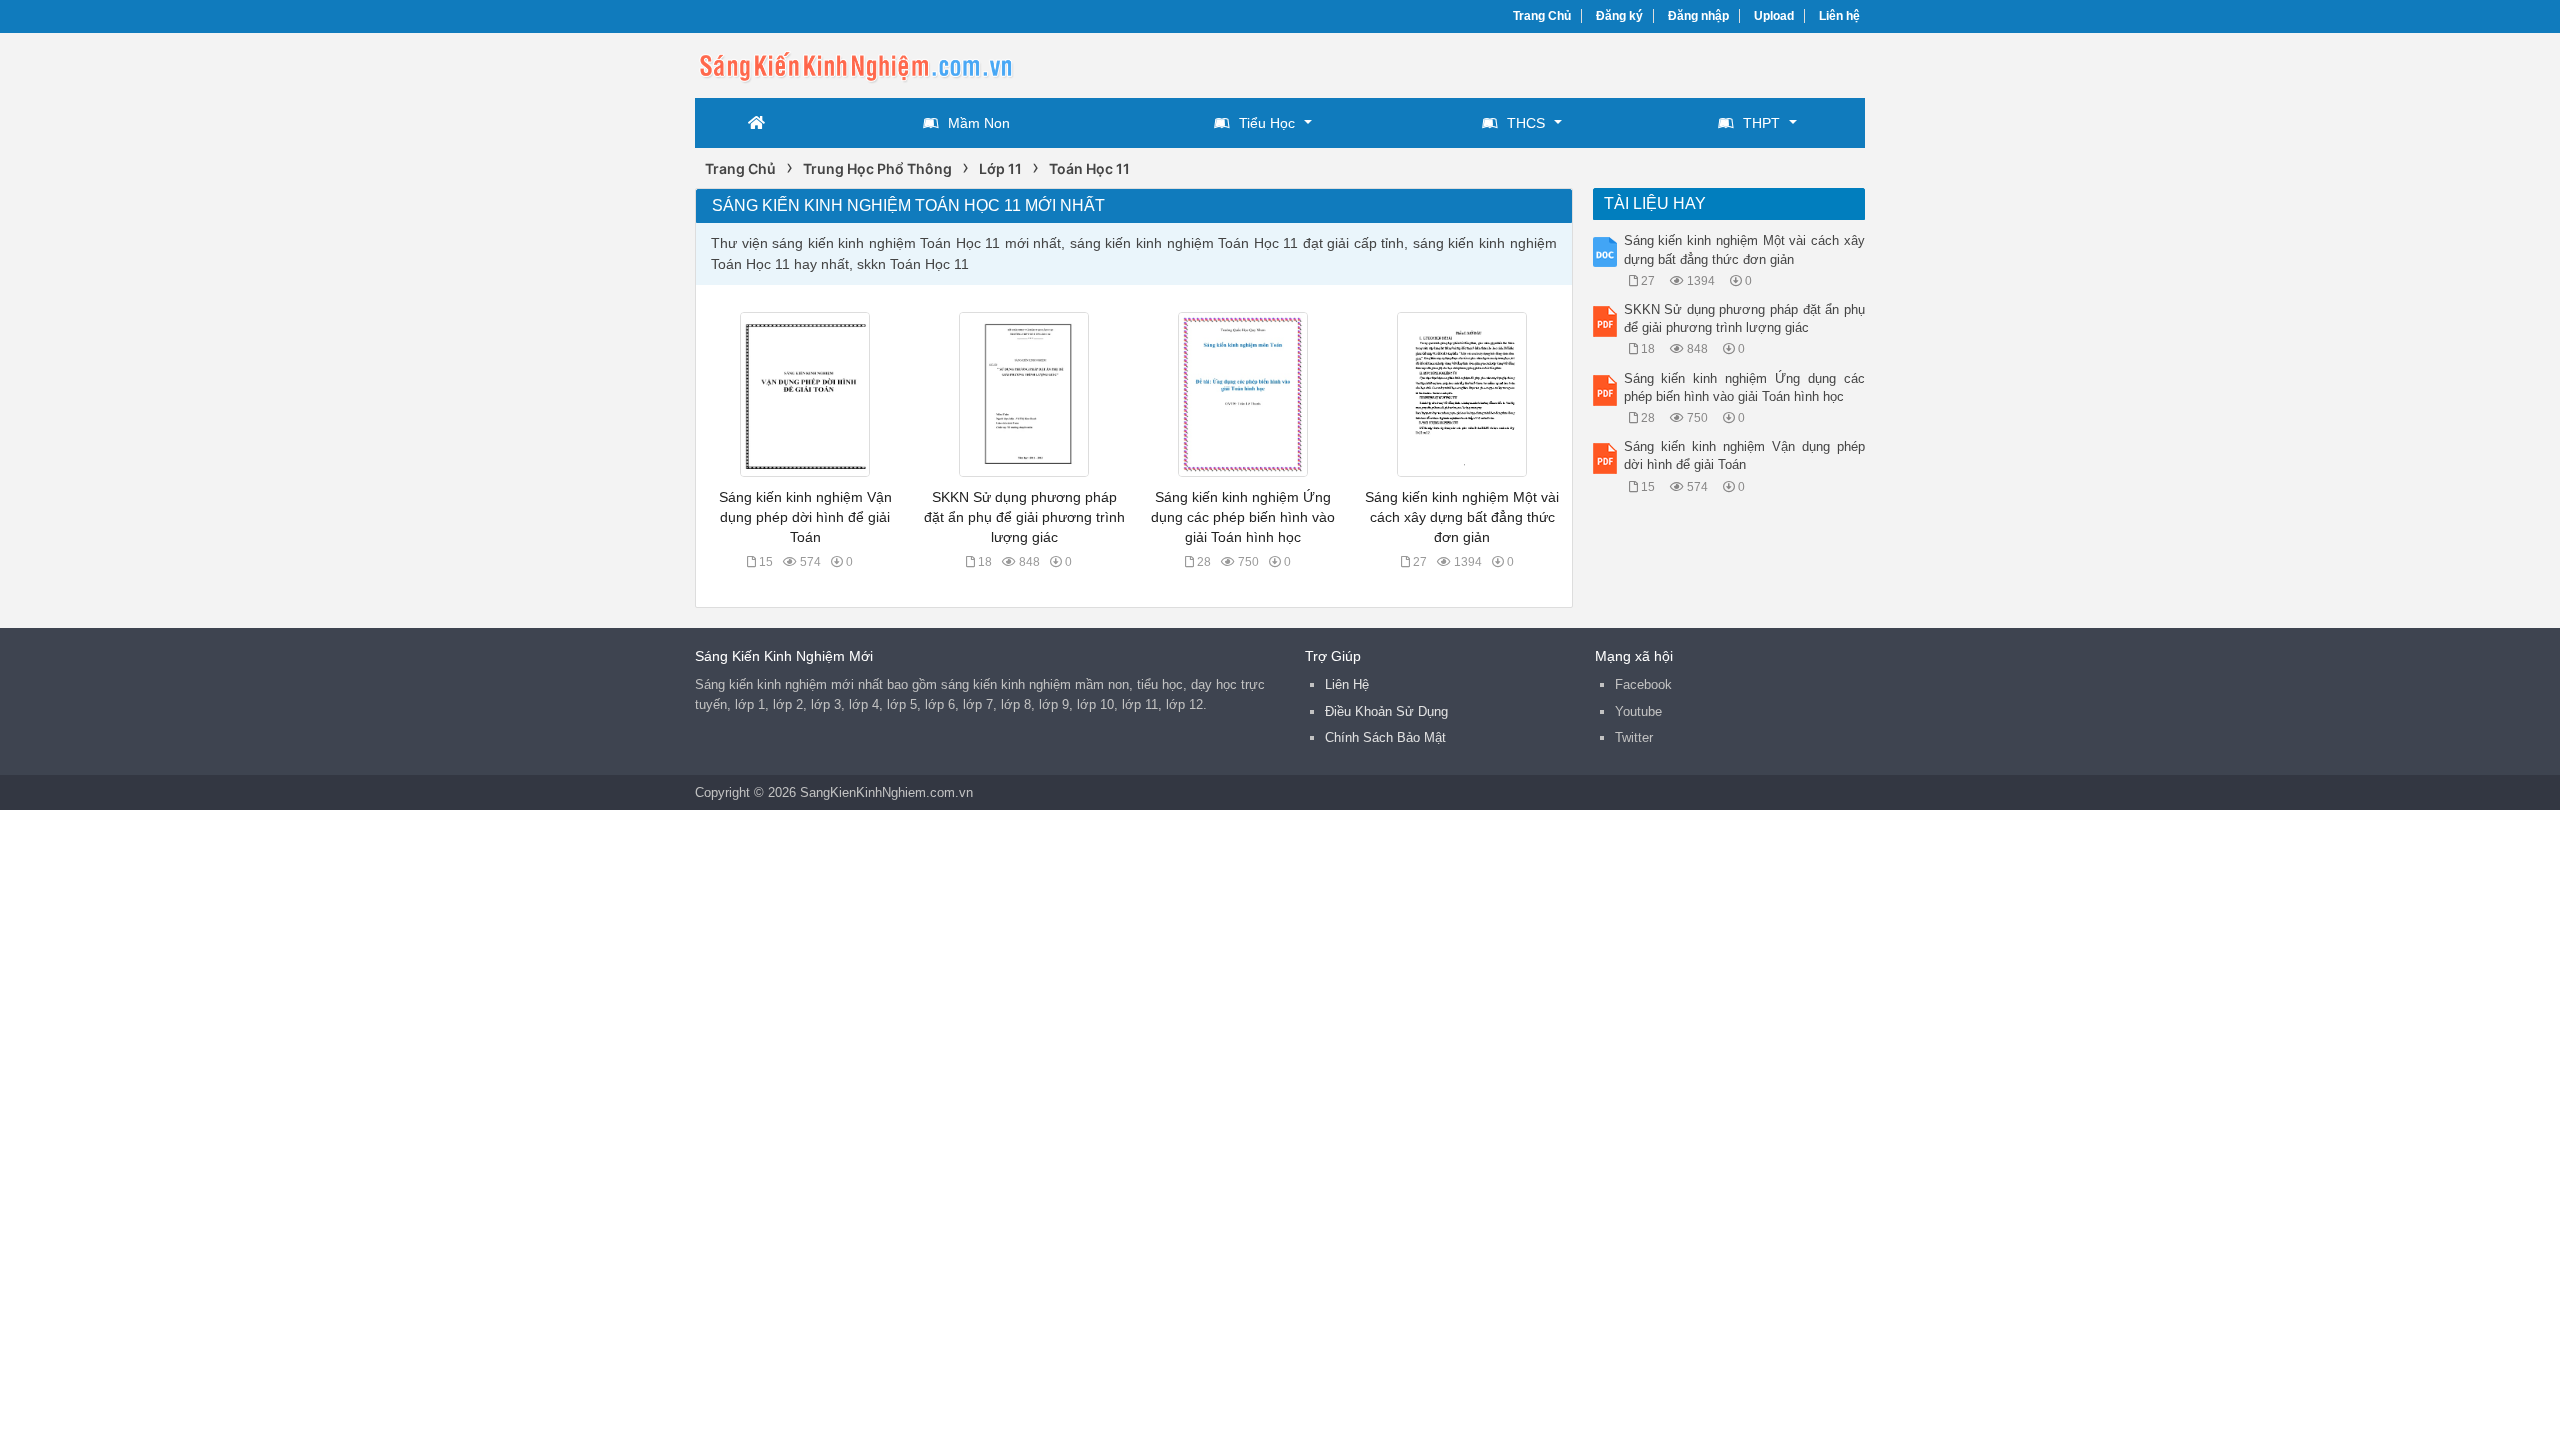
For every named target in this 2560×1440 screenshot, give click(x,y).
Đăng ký (1619, 16)
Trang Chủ (1542, 16)
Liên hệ (1839, 16)
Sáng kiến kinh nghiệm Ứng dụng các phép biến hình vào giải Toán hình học (1243, 517)
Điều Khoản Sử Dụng (1386, 711)
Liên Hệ (1347, 684)
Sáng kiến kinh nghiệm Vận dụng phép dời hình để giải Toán (805, 517)
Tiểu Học (1267, 123)
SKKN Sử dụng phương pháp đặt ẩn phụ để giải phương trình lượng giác (1024, 517)
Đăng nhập (1698, 16)
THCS (1526, 123)
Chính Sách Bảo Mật (1385, 737)
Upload (1774, 16)
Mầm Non (979, 123)
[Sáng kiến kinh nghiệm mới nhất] (855, 63)
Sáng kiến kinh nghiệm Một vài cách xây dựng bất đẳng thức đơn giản (1462, 517)
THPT (1761, 123)
